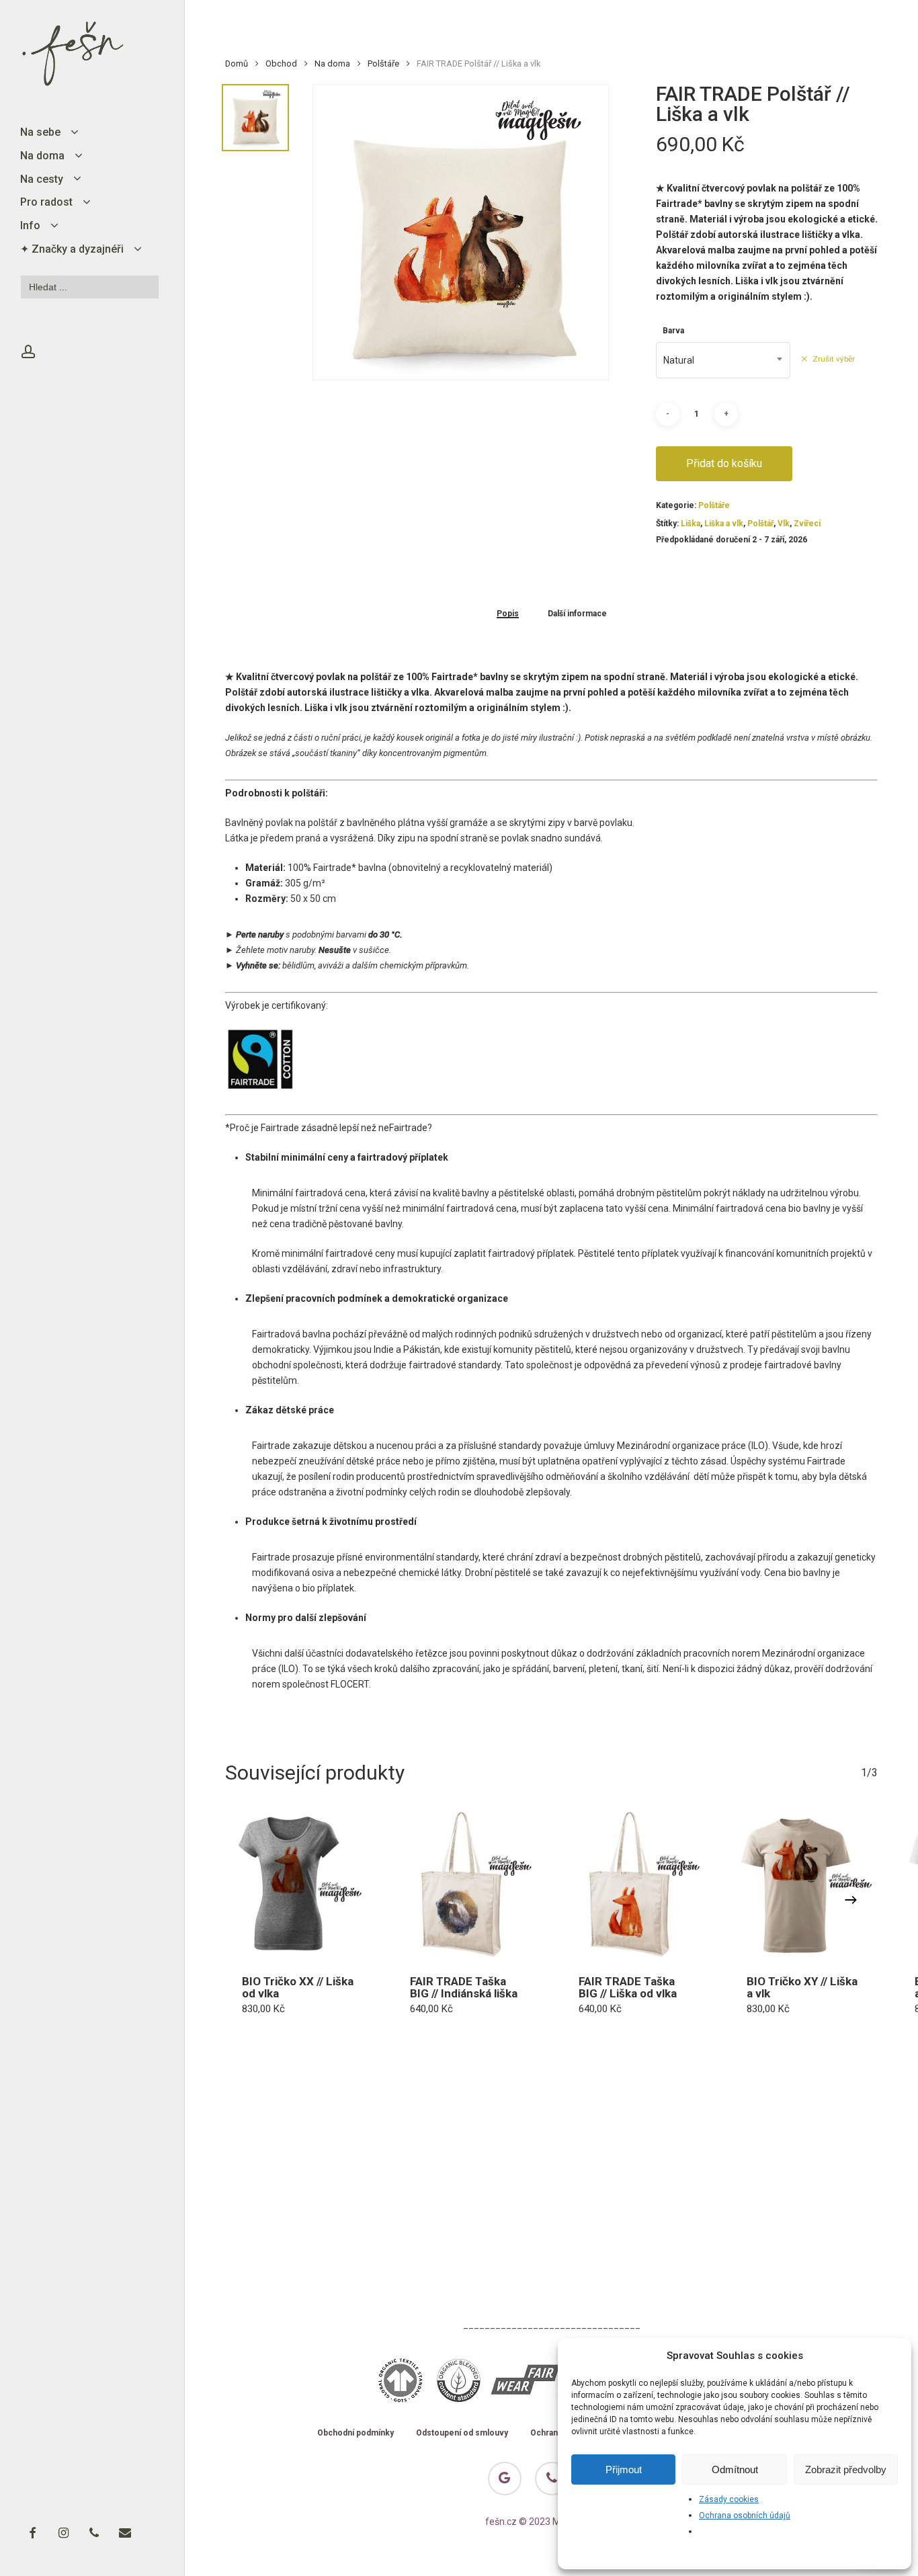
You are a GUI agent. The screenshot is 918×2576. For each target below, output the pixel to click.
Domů (237, 64)
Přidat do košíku (724, 463)
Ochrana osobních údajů (745, 2516)
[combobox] (723, 360)
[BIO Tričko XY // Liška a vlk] (804, 1884)
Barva (673, 331)
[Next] (851, 1900)
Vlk (784, 524)
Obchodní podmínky (356, 2433)
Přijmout (624, 2469)
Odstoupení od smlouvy (462, 2433)
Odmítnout (735, 2469)
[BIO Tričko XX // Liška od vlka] (299, 1884)
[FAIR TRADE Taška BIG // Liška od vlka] (636, 1884)
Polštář (760, 524)
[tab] (508, 613)
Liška (691, 524)
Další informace (577, 614)
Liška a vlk (724, 524)
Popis (508, 614)
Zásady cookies (729, 2499)
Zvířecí (807, 524)
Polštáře (383, 64)
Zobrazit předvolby (846, 2469)
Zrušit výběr (834, 359)
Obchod (281, 64)
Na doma (332, 64)
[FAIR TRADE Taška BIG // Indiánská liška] (467, 1884)
